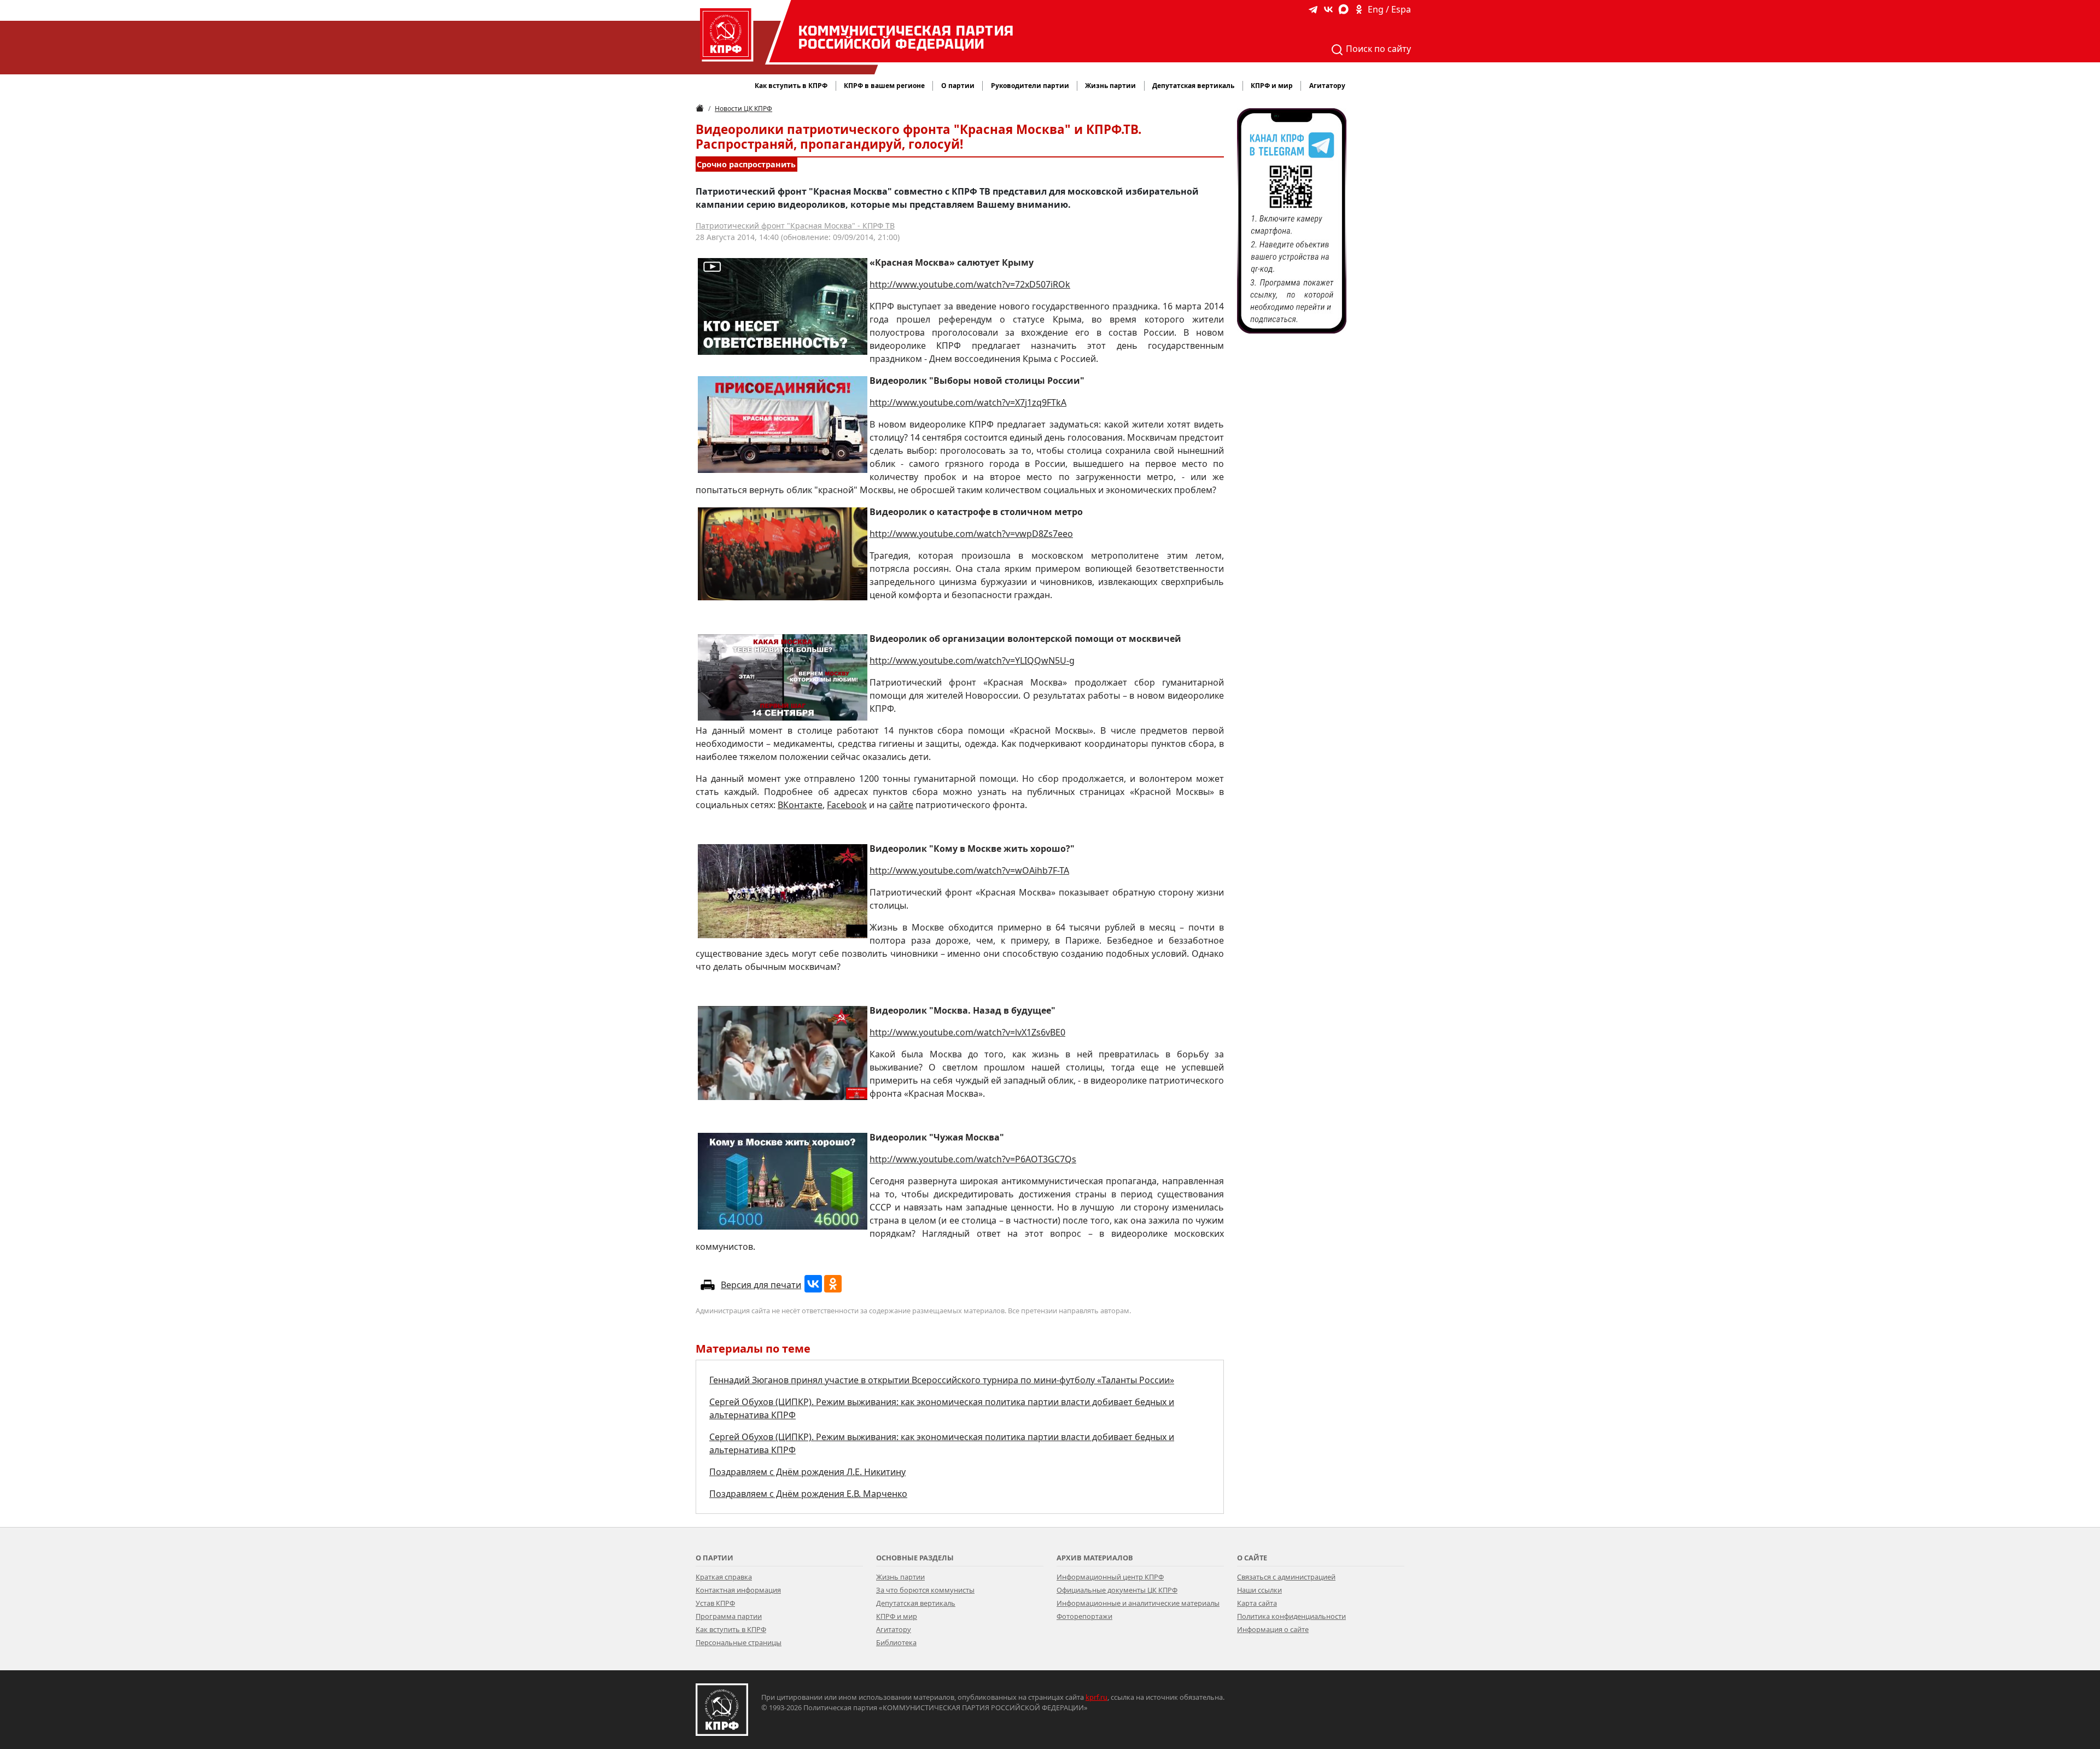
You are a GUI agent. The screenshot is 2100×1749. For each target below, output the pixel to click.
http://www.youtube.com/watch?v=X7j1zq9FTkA (968, 402)
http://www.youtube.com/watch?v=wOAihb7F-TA (969, 870)
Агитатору (894, 1629)
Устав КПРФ (715, 1603)
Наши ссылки (1259, 1590)
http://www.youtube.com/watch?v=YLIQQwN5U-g (972, 660)
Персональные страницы (739, 1642)
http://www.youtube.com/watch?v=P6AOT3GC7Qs (973, 1159)
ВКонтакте (800, 805)
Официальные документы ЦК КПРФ (1117, 1590)
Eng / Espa (1389, 9)
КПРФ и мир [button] (1272, 86)
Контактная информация (738, 1590)
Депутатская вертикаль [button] (1193, 86)
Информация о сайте (1273, 1629)
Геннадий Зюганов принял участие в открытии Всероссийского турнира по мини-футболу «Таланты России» (942, 1380)
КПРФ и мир (897, 1616)
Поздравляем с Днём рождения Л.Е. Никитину (807, 1472)
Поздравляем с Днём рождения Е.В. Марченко (808, 1494)
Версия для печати (761, 1285)
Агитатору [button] (1327, 86)
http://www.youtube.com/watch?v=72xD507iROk (970, 284)
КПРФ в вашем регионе (884, 86)
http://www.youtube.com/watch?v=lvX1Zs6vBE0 (967, 1032)
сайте (901, 805)
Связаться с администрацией (1286, 1577)
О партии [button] (958, 86)
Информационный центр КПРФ (1110, 1577)
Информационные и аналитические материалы (1138, 1603)
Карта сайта (1257, 1603)
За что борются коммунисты (925, 1590)
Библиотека (896, 1642)
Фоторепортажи (1084, 1616)
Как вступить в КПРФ (791, 86)
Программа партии (729, 1616)
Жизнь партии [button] (1110, 86)
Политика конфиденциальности (1291, 1616)
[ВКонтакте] (813, 1284)
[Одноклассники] (833, 1284)
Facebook (847, 805)
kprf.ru (1096, 1697)
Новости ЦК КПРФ (743, 109)
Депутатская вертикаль (916, 1603)
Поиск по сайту (1377, 49)
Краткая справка (724, 1577)
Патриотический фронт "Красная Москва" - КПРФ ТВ (795, 226)
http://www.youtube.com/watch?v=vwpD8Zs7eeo (971, 534)
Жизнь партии (900, 1577)
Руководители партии (1030, 86)
